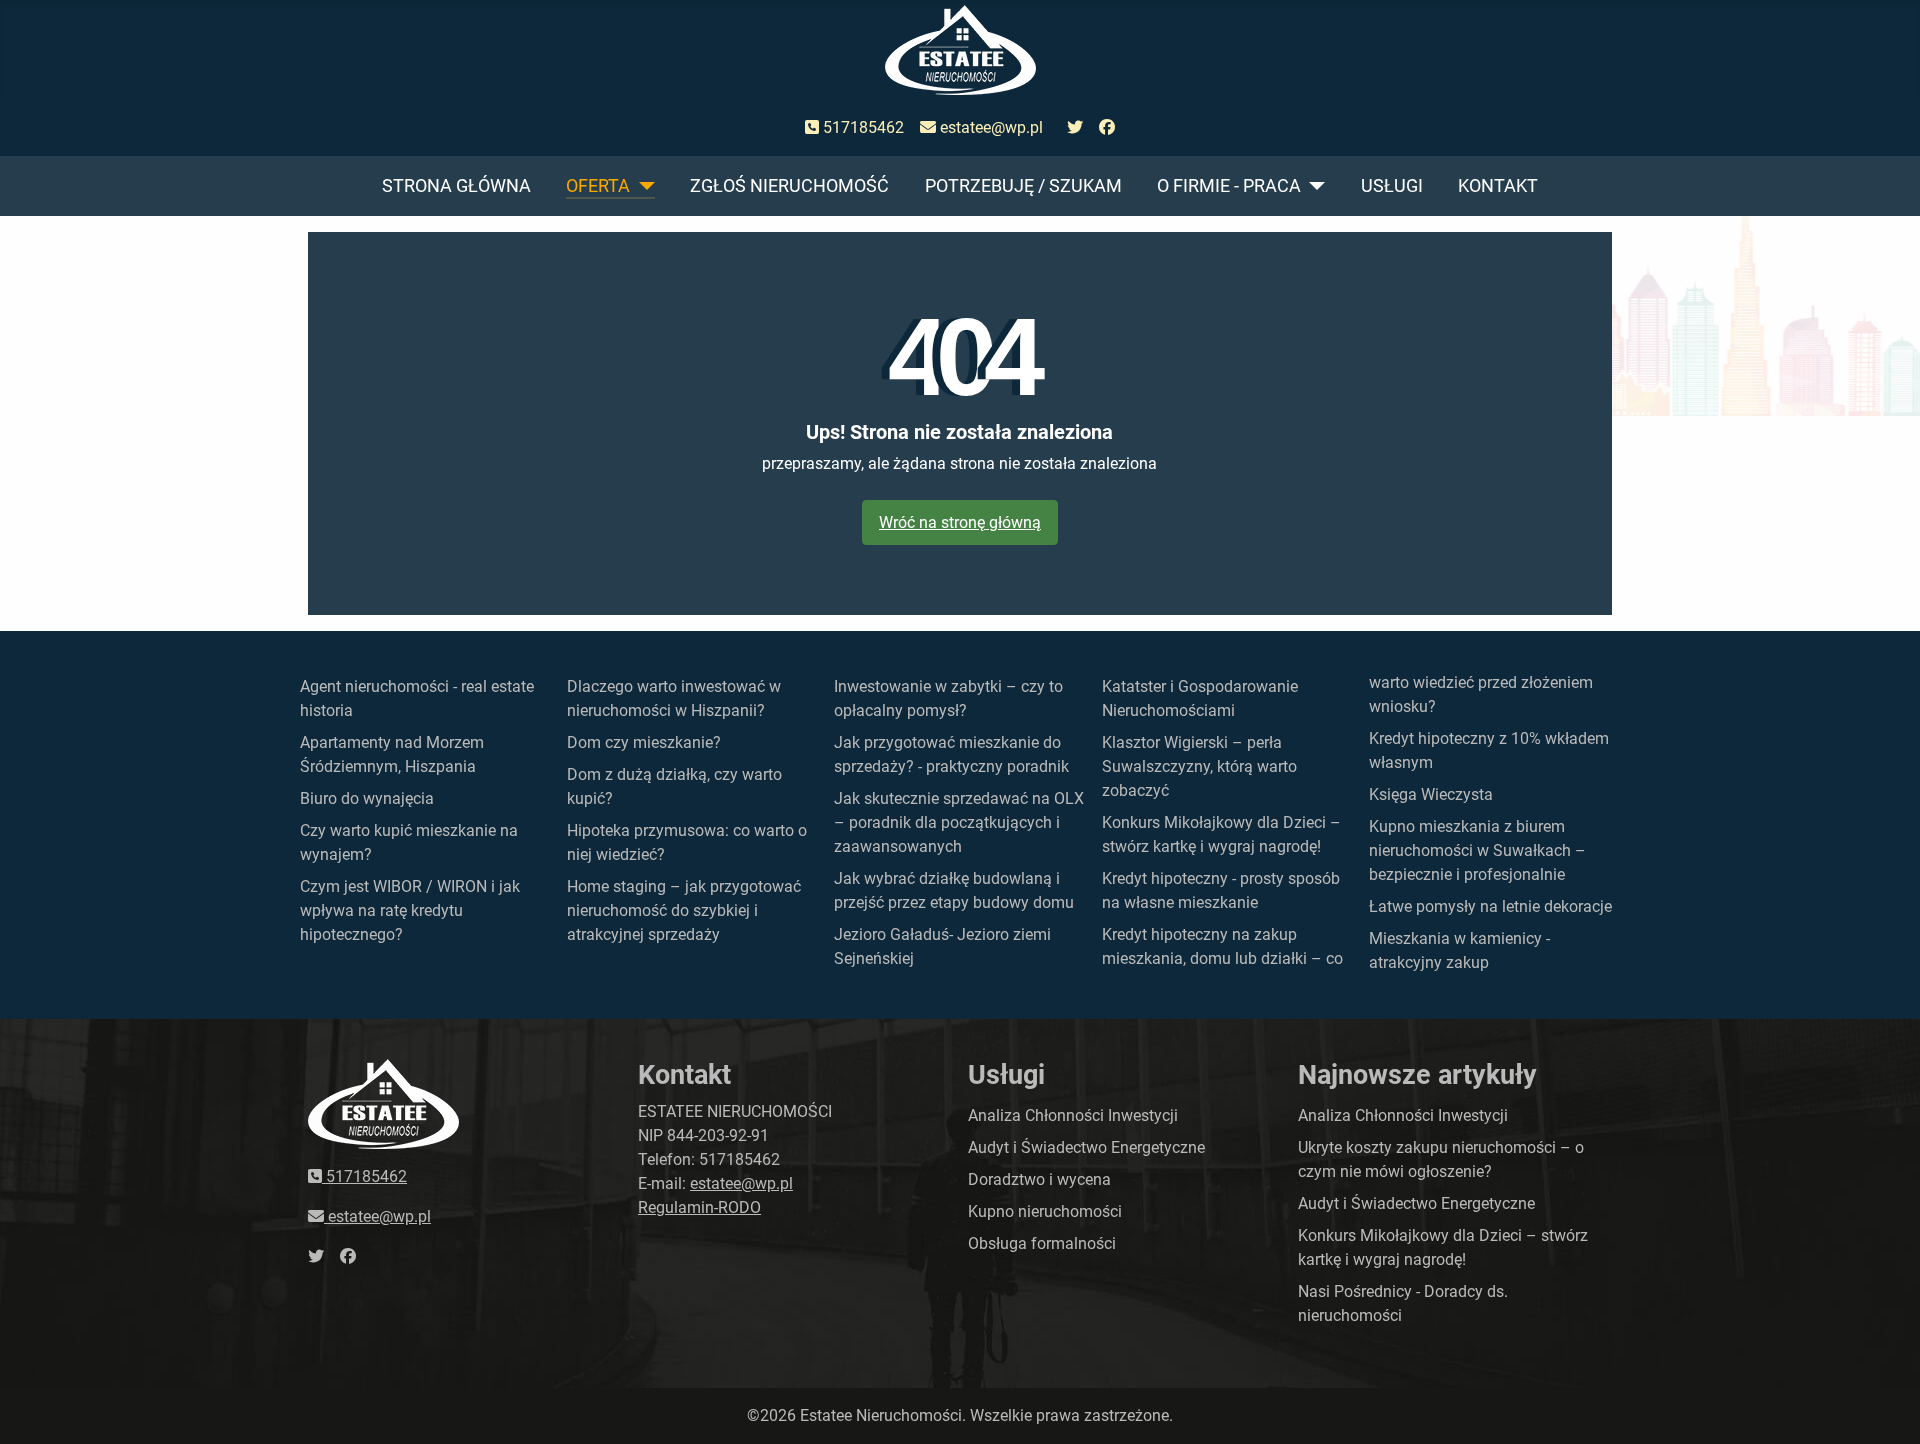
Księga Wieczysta (1431, 794)
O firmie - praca (1229, 186)
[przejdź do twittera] (1075, 128)
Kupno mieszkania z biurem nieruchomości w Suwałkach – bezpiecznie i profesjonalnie (1477, 850)
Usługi (1392, 186)
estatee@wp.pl (989, 127)
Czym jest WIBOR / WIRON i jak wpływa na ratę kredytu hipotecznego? (410, 910)
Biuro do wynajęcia (367, 798)
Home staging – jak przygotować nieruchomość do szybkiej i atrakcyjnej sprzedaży (684, 910)
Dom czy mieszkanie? (644, 742)
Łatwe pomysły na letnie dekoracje (1490, 906)
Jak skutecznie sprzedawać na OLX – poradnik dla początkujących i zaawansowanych (959, 822)
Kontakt (1498, 186)
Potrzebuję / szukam (1023, 186)
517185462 (861, 127)
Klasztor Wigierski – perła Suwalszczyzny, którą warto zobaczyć (1199, 766)
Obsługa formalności (1042, 1243)
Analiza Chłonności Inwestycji (1073, 1115)
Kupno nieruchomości (1045, 1211)
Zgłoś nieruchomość (789, 186)
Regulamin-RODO (699, 1207)
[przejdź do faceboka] (1107, 128)
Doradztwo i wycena (1039, 1179)
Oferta (598, 186)
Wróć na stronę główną (960, 522)
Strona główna (456, 186)
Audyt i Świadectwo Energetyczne (1086, 1147)
